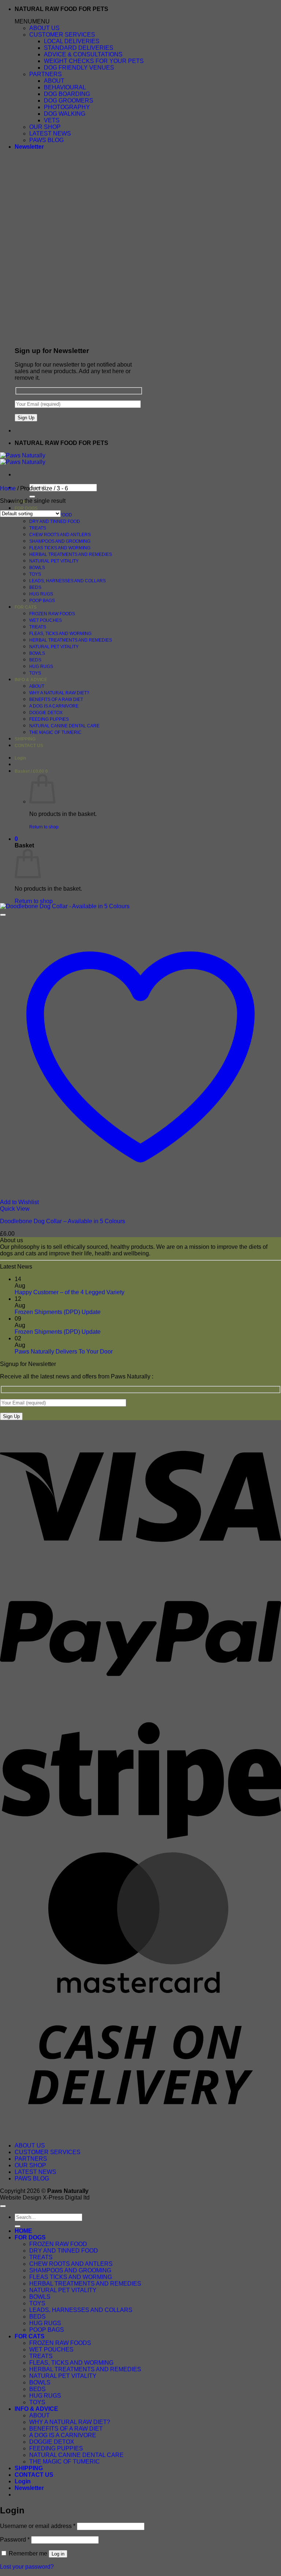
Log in (58, 2554)
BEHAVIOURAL (65, 87)
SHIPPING (25, 739)
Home (8, 488)
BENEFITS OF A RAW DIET (56, 699)
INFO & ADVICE (31, 680)
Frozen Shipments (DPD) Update (58, 1312)
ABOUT (54, 81)
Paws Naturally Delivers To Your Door (64, 1352)
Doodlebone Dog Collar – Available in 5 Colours (63, 1221)
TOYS (35, 574)
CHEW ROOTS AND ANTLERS (60, 535)
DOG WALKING (65, 114)
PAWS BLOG (46, 140)
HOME (23, 2231)
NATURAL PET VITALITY (54, 561)
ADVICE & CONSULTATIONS (83, 54)
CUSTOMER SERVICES (62, 35)
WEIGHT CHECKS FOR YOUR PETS (94, 61)
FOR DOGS (26, 508)
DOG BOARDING (67, 94)
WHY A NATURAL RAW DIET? (59, 693)
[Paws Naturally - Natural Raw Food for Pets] (23, 459)
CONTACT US (29, 746)
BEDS (35, 587)
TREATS (38, 528)
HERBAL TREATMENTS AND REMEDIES (71, 554)
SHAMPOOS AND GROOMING (60, 541)
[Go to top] (3, 2206)
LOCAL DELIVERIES (72, 41)
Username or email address (38, 2526)
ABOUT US (44, 28)
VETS (52, 120)
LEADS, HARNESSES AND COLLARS (68, 581)
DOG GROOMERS (69, 101)
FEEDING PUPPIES (49, 719)
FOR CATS (26, 607)
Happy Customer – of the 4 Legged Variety (70, 1292)
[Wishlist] (3, 915)
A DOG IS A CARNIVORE (54, 706)
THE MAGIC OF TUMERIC (55, 732)
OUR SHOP (45, 127)
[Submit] (32, 497)
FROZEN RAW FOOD (58, 2244)
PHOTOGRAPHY (67, 107)
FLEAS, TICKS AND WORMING (60, 634)
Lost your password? (27, 2567)
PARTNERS (46, 74)
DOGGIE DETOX (46, 713)
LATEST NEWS (50, 133)
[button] (32, 21)
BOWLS (37, 568)
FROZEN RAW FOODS (52, 614)
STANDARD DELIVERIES (79, 48)
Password (15, 2540)
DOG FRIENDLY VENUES (79, 68)
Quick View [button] (15, 1209)
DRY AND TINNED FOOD (55, 521)
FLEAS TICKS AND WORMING (60, 548)
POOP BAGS (42, 601)
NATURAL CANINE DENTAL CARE (64, 726)
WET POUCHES (46, 620)
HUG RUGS (41, 594)
